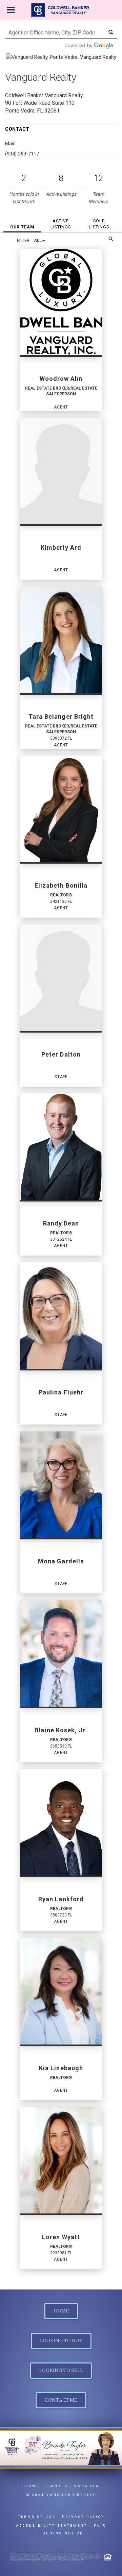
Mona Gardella (61, 1561)
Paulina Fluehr (61, 1392)
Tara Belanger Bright (61, 716)
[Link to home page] (61, 10)
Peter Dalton (61, 1054)
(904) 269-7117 (22, 154)
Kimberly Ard (61, 548)
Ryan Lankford (61, 1899)
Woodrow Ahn (61, 379)
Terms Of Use (37, 2517)
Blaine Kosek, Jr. (61, 1730)
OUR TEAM (22, 227)
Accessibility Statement (52, 2526)
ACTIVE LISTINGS (61, 224)
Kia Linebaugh (61, 2068)
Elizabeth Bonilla (61, 885)
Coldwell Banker (44, 2486)
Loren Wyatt (61, 2237)
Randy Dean (61, 1223)
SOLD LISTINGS (99, 224)
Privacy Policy (83, 2517)
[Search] (110, 239)
